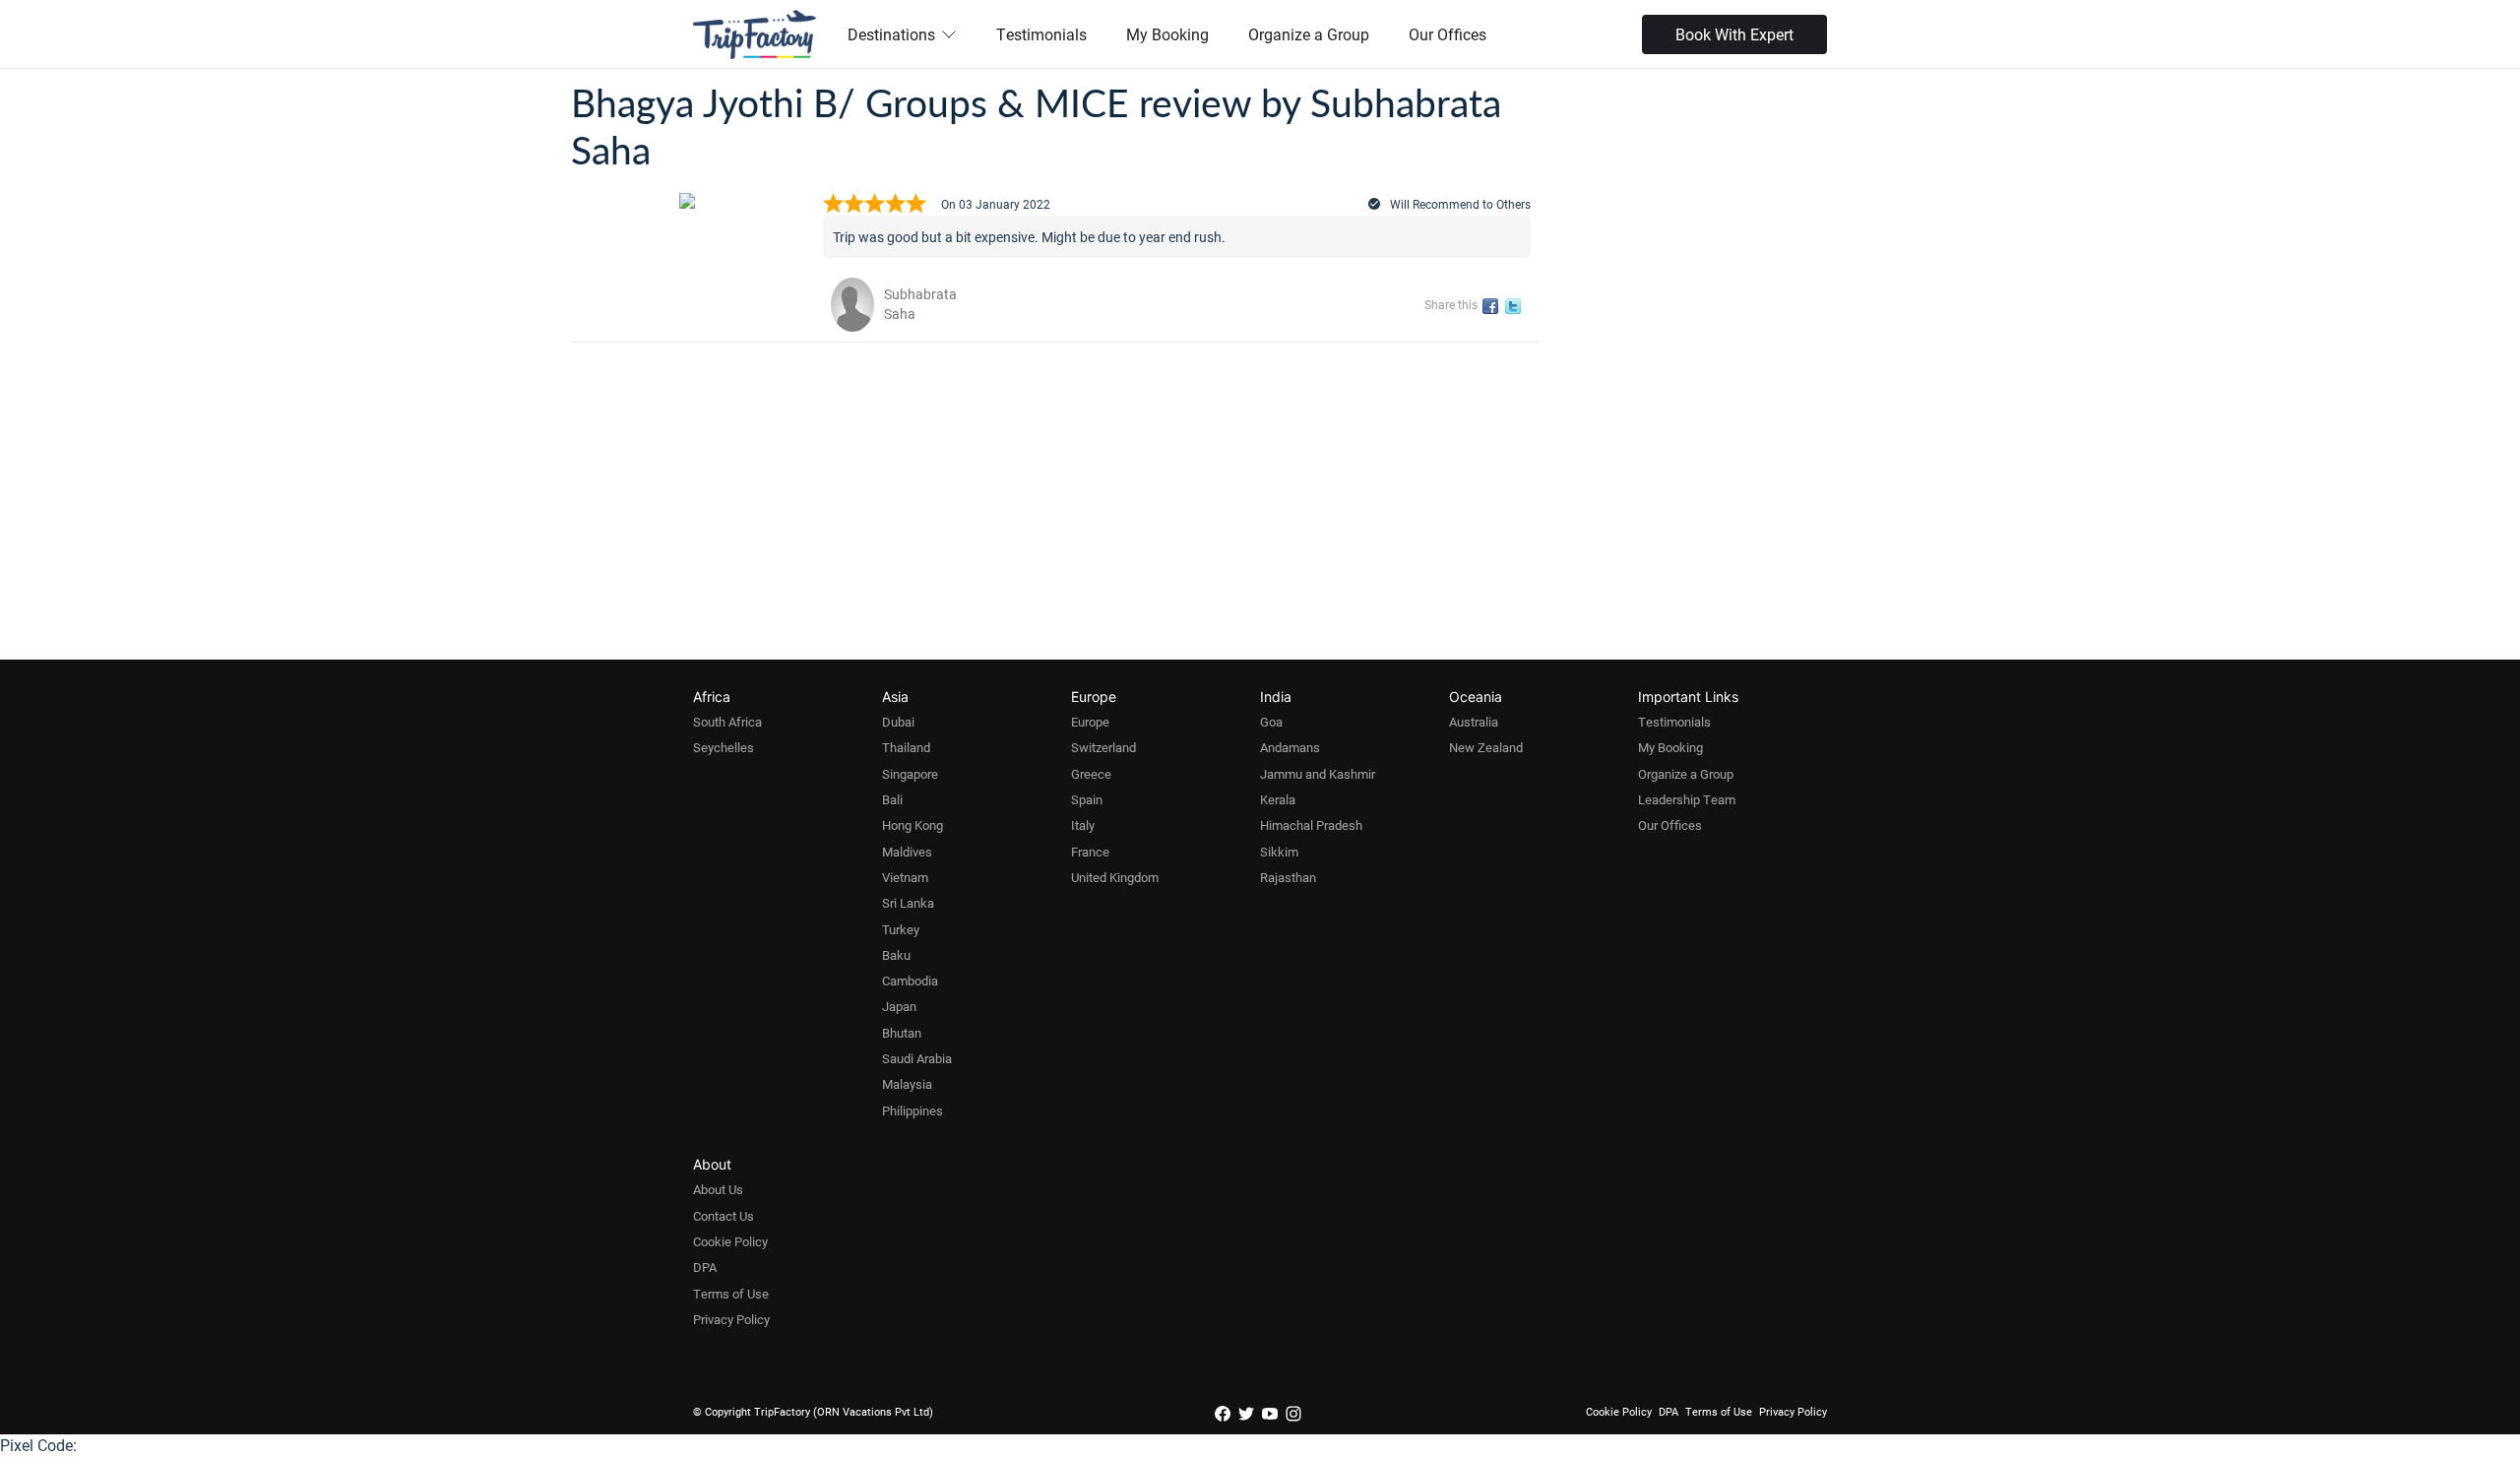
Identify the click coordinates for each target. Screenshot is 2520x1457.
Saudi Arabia (917, 1058)
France (1090, 852)
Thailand (906, 747)
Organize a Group (1309, 34)
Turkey (901, 929)
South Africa (727, 722)
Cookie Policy (730, 1241)
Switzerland (1103, 747)
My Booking (1167, 34)
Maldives (907, 852)
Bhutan (902, 1033)
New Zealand (1486, 747)
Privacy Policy (731, 1319)
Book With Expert (1734, 34)
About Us (718, 1189)
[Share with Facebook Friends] (1494, 307)
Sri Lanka (908, 903)
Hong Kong (913, 825)
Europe (1090, 722)
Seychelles (724, 747)
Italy (1083, 825)
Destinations (891, 34)
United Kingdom (1115, 877)
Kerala (1278, 799)
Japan (899, 1006)
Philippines (913, 1110)
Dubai (898, 722)
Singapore (910, 774)
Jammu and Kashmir (1318, 774)
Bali (892, 799)
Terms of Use (731, 1294)
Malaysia (907, 1084)
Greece (1091, 774)
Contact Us (724, 1216)
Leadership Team (1687, 799)
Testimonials (1041, 34)
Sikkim (1279, 852)
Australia (1474, 722)
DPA (705, 1267)
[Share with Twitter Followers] (1516, 307)
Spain (1087, 799)
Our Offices (1448, 34)
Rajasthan (1288, 877)
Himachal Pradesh (1311, 825)
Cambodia (910, 981)
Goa (1271, 722)
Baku (896, 955)
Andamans (1290, 747)
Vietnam (905, 877)
